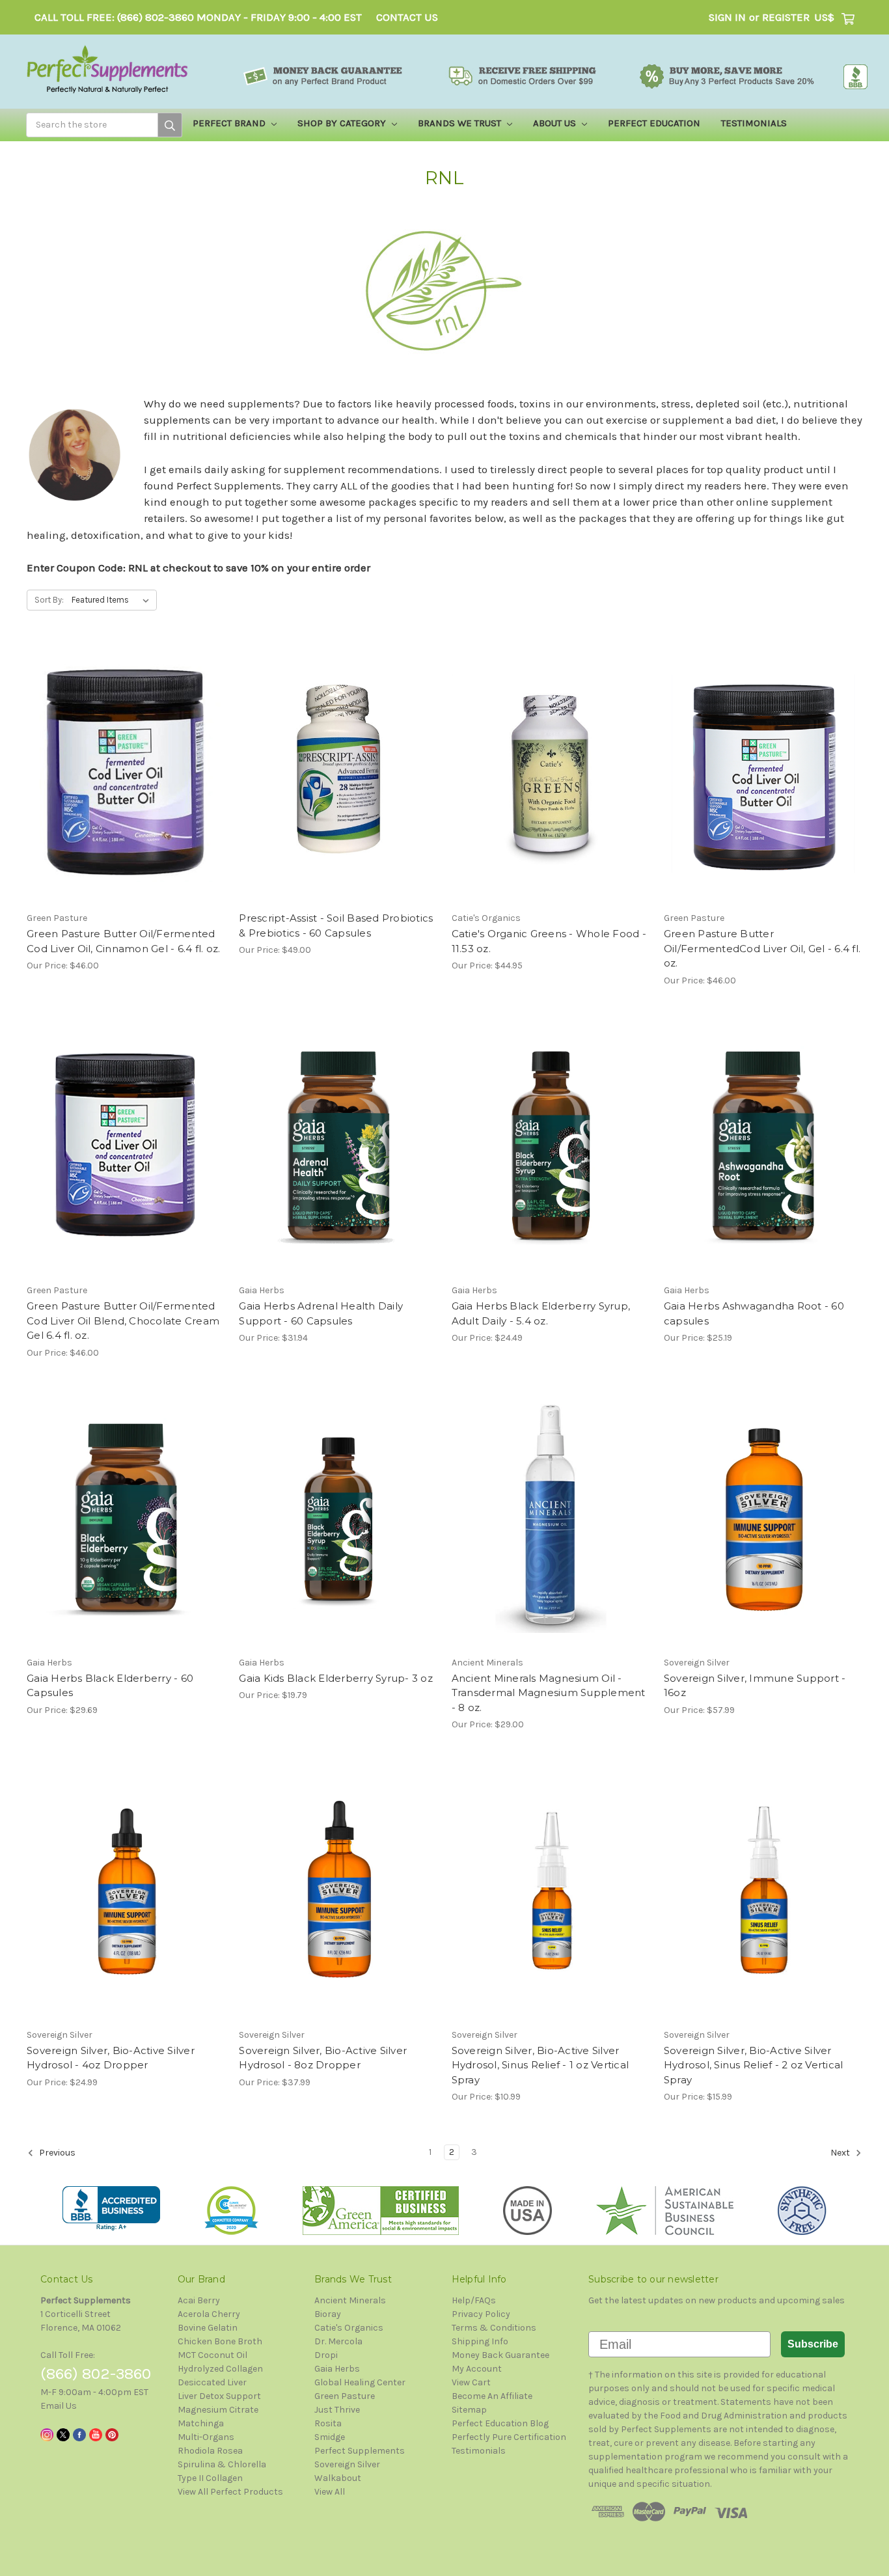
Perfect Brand (230, 123)
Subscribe (813, 2344)
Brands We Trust (461, 123)
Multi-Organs (206, 2437)
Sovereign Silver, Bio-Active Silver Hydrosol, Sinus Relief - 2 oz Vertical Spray (754, 2065)
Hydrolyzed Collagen (220, 2369)
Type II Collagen (210, 2478)
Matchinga (201, 2423)
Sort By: (49, 600)
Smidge (330, 2437)
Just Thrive (337, 2410)
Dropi (326, 2355)
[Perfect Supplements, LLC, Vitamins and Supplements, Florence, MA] (111, 2209)
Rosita (328, 2423)
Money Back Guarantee (500, 2355)
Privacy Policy (481, 2314)
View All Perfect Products (230, 2492)
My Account (477, 2369)
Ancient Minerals (350, 2300)
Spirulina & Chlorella (222, 2464)
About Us (556, 123)
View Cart (471, 2382)
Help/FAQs (474, 2300)
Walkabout (338, 2478)
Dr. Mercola (338, 2341)
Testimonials (754, 123)
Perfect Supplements (360, 2451)
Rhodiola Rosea (210, 2451)
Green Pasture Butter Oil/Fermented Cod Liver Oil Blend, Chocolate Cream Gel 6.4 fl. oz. (123, 1321)
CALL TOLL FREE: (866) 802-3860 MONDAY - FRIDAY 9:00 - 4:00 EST (198, 17)
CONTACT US (407, 17)
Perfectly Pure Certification (509, 2437)
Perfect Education (654, 123)
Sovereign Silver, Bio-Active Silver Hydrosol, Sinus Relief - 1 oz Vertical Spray (540, 2065)
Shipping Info (480, 2341)
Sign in (727, 17)
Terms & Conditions (494, 2328)
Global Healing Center (360, 2382)
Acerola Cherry (209, 2314)
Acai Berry (199, 2300)
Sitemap (469, 2410)
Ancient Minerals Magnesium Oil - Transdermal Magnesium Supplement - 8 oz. (549, 1693)
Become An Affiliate (492, 2396)
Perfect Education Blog (500, 2423)
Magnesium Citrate (218, 2410)
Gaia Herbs (337, 2369)
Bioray (328, 2314)
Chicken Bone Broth (220, 2341)
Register (786, 17)
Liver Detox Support (219, 2396)
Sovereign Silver (347, 2464)
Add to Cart (126, 785)
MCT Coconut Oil (212, 2355)
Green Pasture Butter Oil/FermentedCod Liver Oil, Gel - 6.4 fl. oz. (762, 948)
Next (841, 2153)
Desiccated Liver (212, 2382)
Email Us (59, 2406)
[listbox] (113, 600)
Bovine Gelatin (208, 2328)
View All (330, 2492)
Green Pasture (345, 2396)
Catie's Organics (349, 2328)
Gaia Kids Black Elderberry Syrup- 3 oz (336, 1678)
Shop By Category (343, 123)
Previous (56, 2153)
